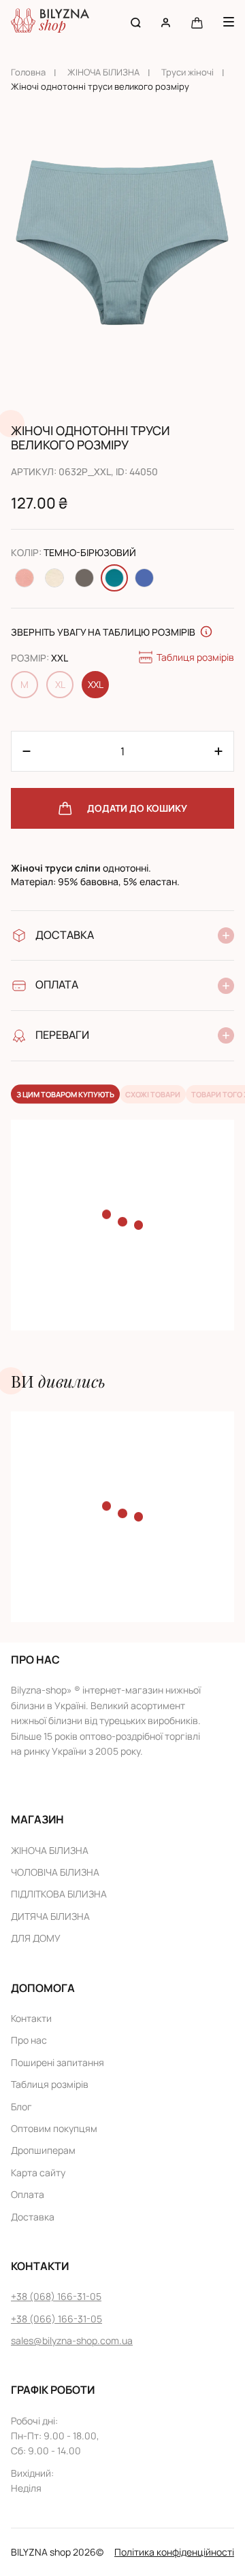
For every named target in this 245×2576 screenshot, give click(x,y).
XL (60, 684)
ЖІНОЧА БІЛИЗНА (103, 72)
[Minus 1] (218, 751)
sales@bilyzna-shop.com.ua (72, 2340)
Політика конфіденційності (174, 2552)
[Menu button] (229, 22)
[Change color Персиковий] (24, 578)
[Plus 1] (27, 751)
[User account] (166, 22)
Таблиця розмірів (195, 657)
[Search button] (136, 22)
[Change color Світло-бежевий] (54, 578)
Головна (28, 72)
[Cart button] (197, 22)
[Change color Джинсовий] (144, 578)
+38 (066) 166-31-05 (56, 2319)
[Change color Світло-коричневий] (84, 578)
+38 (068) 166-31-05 (56, 2296)
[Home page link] (50, 22)
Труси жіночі (187, 72)
